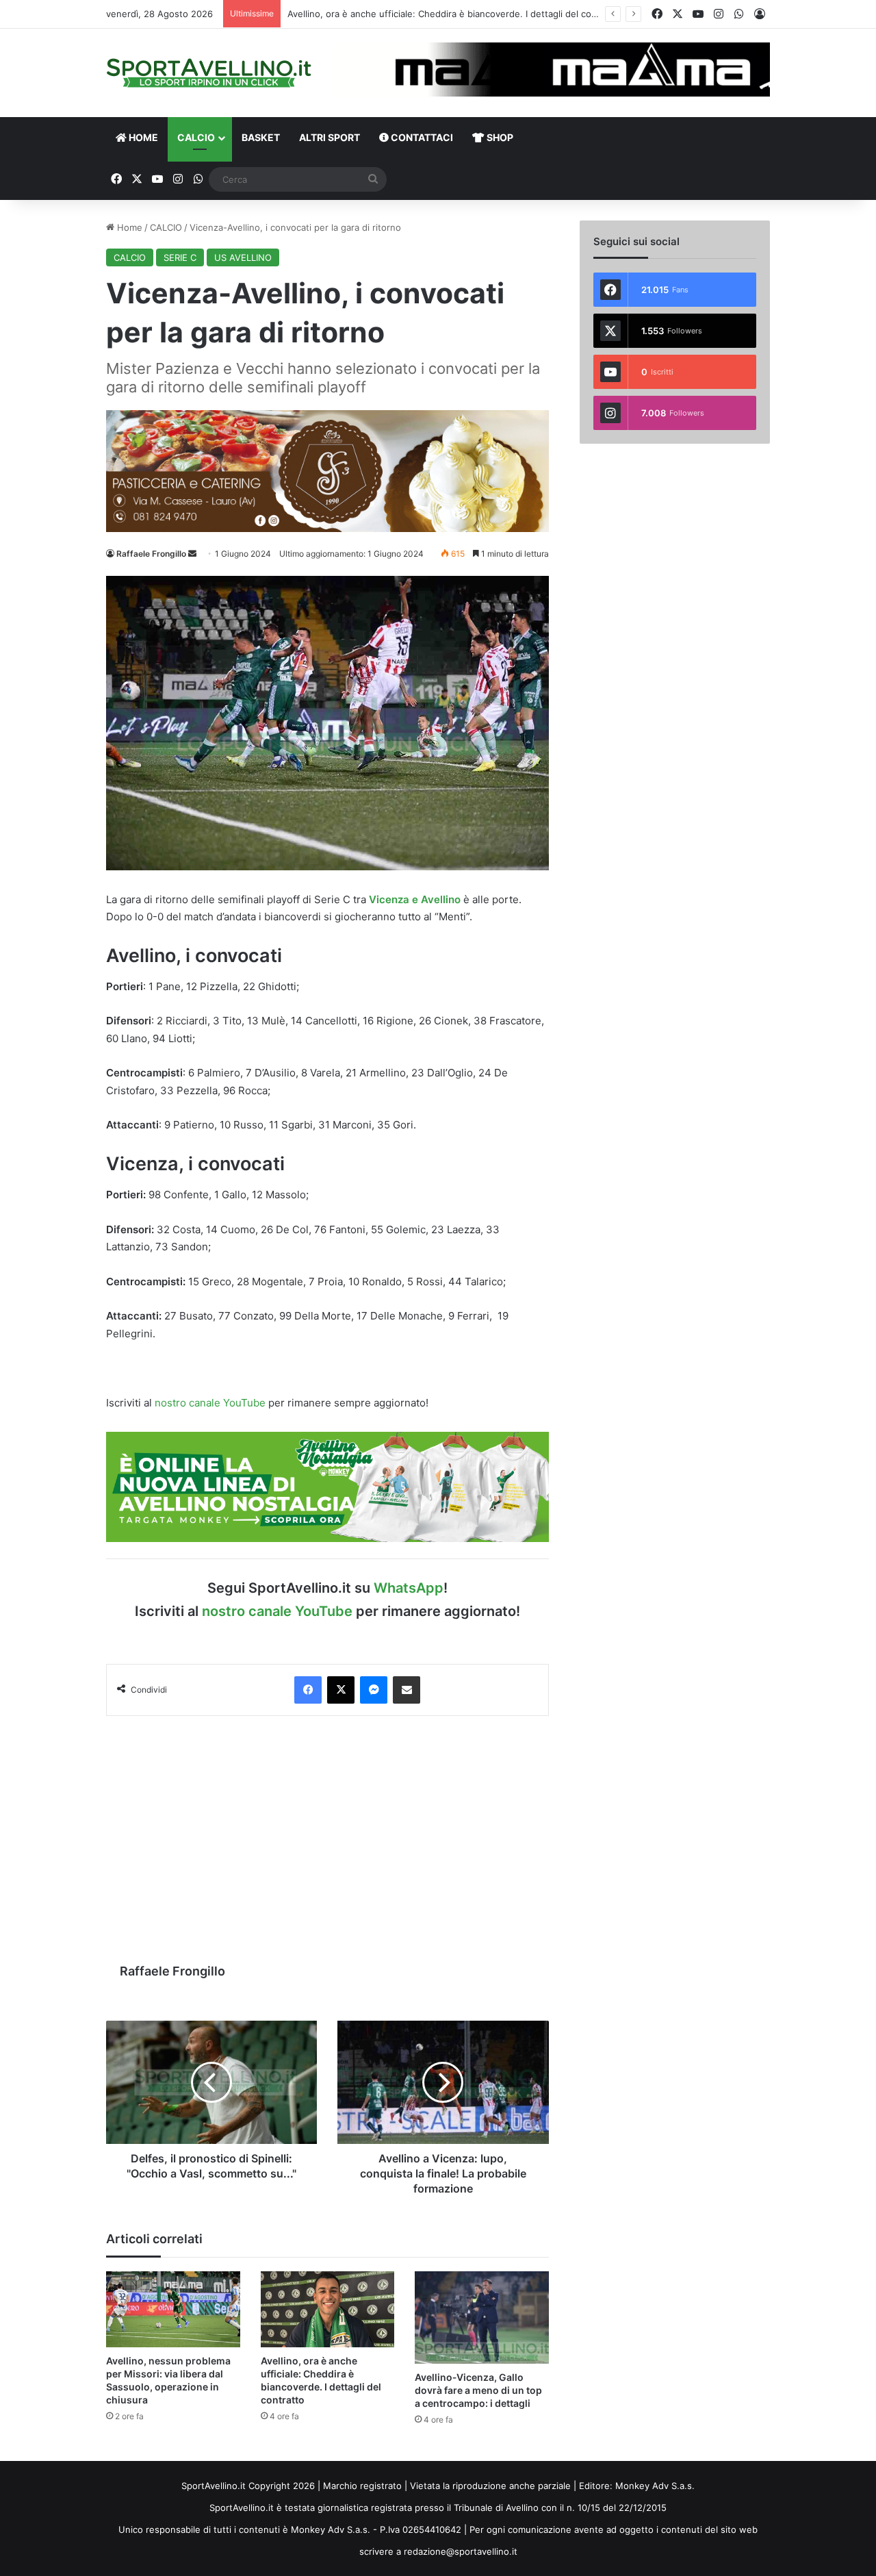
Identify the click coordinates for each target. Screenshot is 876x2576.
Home (128, 227)
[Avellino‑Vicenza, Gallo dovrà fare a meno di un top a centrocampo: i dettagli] (482, 2318)
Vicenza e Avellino (415, 899)
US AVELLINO (243, 257)
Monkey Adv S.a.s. (655, 2486)
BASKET (261, 137)
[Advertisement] (327, 1832)
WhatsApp (409, 1588)
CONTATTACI (421, 137)
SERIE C (180, 257)
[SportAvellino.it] (209, 73)
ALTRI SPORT (330, 137)
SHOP (499, 137)
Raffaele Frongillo (151, 554)
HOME (142, 137)
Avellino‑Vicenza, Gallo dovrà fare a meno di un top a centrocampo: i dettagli (478, 2390)
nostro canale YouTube (210, 1403)
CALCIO (196, 137)
